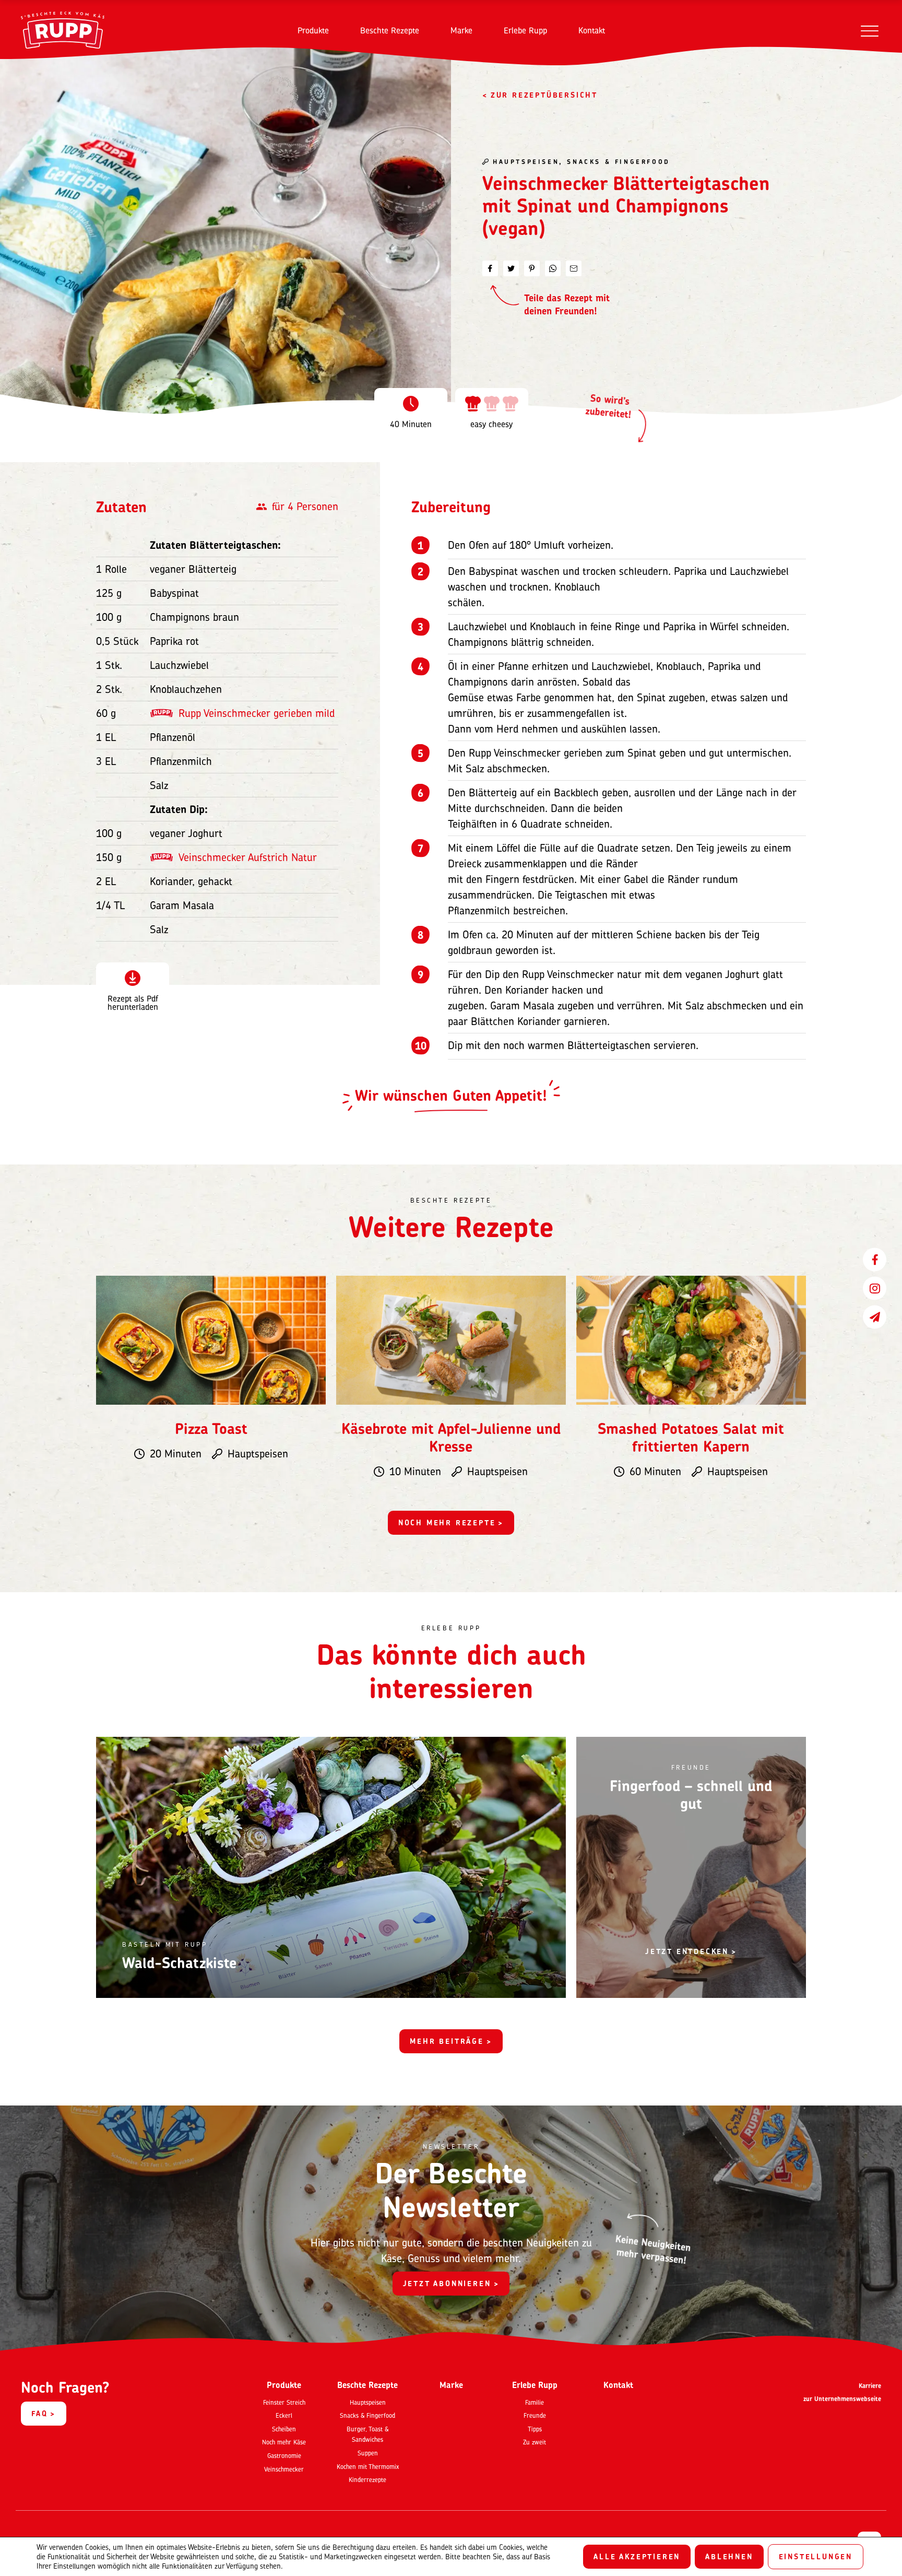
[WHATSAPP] (553, 268)
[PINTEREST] (532, 268)
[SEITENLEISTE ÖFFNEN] (869, 31)
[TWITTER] (511, 268)
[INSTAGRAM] (875, 1288)
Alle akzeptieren (637, 2556)
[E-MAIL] (574, 268)
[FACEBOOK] (875, 1259)
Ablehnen (729, 2556)
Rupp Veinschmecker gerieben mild (257, 713)
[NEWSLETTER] (875, 1317)
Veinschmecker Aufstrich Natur (248, 857)
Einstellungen (816, 2556)
